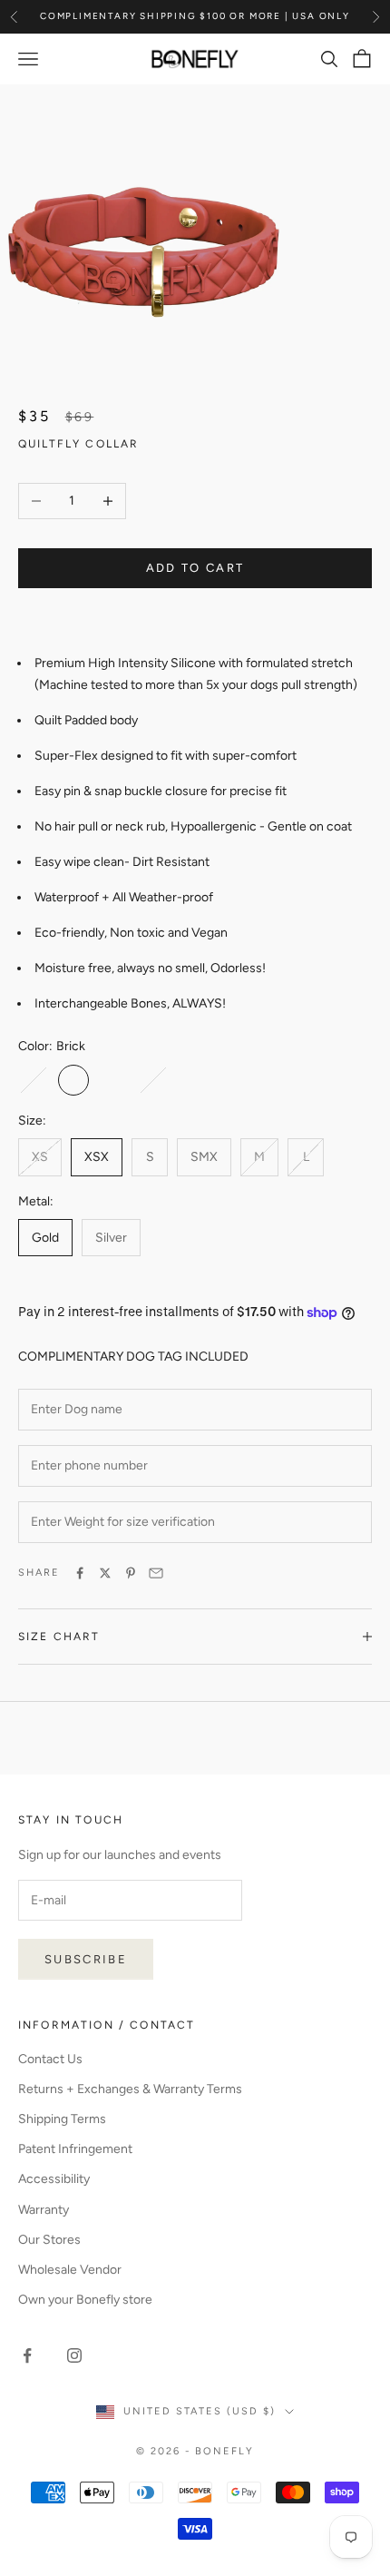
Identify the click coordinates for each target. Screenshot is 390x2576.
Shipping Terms (62, 2119)
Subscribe (86, 1959)
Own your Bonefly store (85, 2300)
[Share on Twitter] (105, 1573)
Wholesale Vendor (70, 2270)
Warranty (44, 2210)
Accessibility (54, 2179)
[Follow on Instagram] (74, 2355)
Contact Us (50, 2059)
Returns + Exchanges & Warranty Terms (130, 2089)
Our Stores (49, 2240)
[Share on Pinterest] (131, 1573)
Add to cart (195, 568)
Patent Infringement (75, 2149)
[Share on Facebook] (80, 1573)
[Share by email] (156, 1573)
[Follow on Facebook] (27, 2355)
